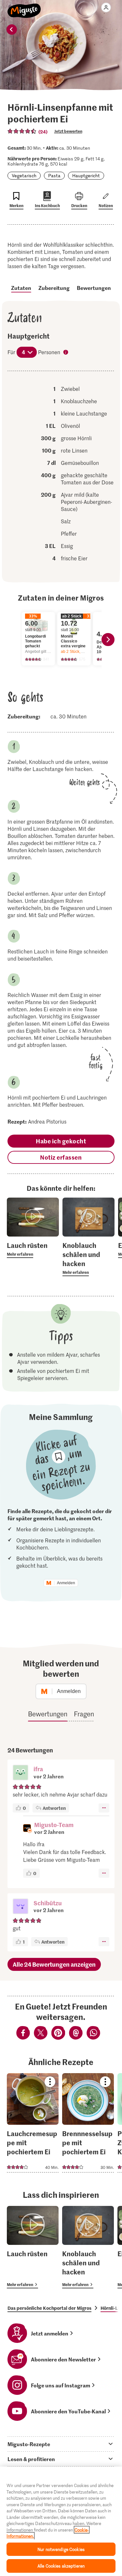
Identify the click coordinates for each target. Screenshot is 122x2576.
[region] (61, 2521)
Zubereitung (54, 288)
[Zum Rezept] (33, 2123)
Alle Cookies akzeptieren (61, 2566)
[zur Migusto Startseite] (24, 7)
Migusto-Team (54, 1825)
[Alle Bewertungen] (22, 131)
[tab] (61, 2444)
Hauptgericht (86, 175)
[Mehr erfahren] (33, 1249)
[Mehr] (104, 1808)
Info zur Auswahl (66, 353)
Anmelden (66, 1583)
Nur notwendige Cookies (61, 2549)
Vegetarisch (24, 175)
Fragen (84, 1714)
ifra (38, 1769)
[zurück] (12, 30)
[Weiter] (108, 640)
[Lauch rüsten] (33, 2247)
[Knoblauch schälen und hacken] (88, 2247)
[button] (20, 1773)
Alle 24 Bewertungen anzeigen (54, 1964)
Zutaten (21, 288)
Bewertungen (94, 288)
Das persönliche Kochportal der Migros (49, 2308)
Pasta (54, 175)
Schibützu (48, 1903)
